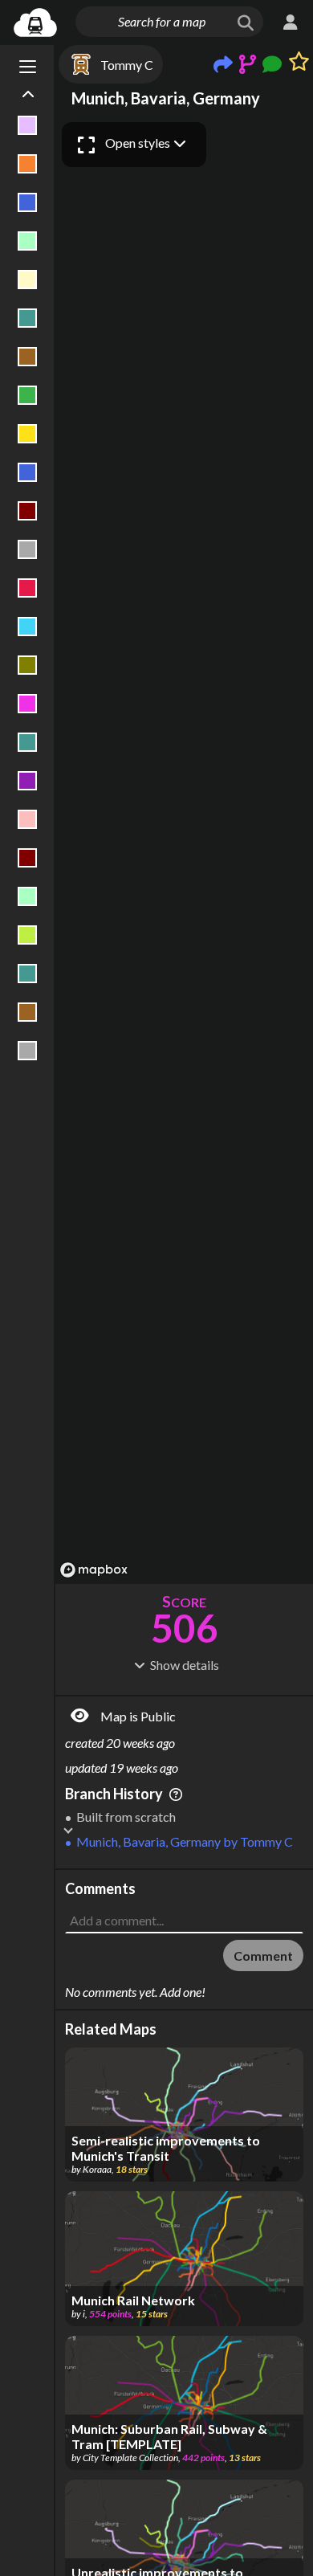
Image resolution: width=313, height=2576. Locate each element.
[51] (28, 395)
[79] (28, 1051)
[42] (28, 164)
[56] (28, 588)
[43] (28, 202)
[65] (28, 896)
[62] (28, 781)
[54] (28, 511)
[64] (28, 858)
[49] (28, 318)
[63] (28, 819)
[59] (28, 704)
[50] (28, 357)
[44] (28, 241)
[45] (28, 280)
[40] (28, 125)
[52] (28, 434)
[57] (28, 627)
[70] (28, 974)
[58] (28, 665)
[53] (28, 472)
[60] (28, 742)
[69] (28, 935)
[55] (28, 549)
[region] (184, 849)
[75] (28, 1012)
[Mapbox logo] (94, 1570)
